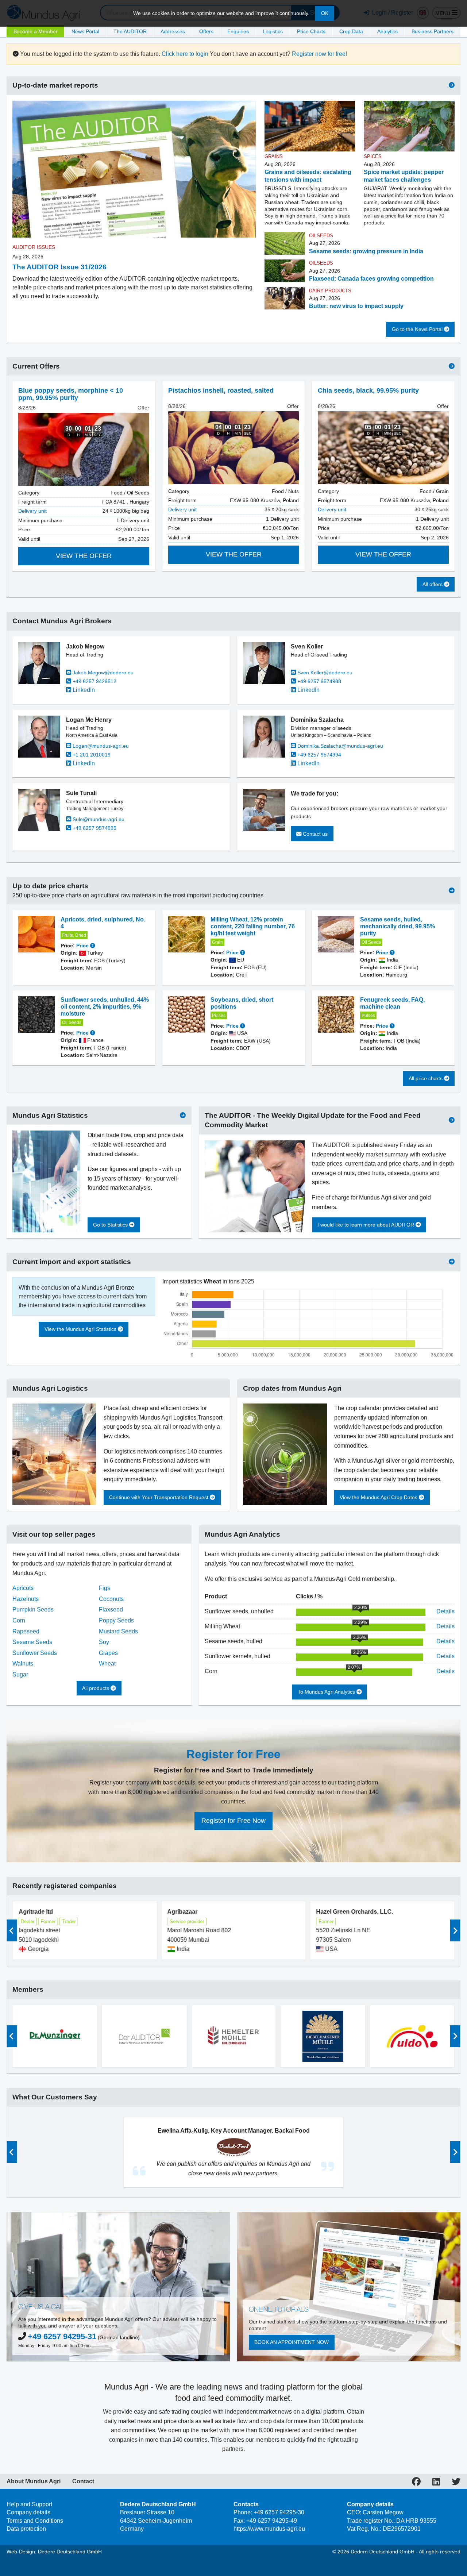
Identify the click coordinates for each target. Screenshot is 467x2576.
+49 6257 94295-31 (62, 2336)
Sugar (20, 1674)
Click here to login (185, 54)
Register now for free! (319, 54)
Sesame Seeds (32, 1642)
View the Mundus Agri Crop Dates (379, 1497)
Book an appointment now (292, 2342)
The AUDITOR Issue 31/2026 (59, 267)
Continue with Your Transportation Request (159, 1497)
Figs (105, 1588)
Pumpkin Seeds (33, 1609)
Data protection (26, 2529)
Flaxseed (111, 1609)
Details (445, 1611)
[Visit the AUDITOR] (452, 1120)
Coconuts (111, 1599)
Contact (83, 2481)
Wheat (107, 1664)
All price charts (426, 1078)
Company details (28, 2512)
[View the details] (84, 449)
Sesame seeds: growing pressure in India (366, 251)
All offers (433, 584)
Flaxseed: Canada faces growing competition (371, 279)
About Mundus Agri (34, 2481)
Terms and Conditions (35, 2521)
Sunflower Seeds (35, 1653)
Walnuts (23, 1664)
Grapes (108, 1653)
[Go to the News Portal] (452, 85)
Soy (104, 1642)
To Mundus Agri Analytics (327, 1692)
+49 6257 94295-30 (279, 2512)
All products (96, 1688)
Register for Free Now (233, 1821)
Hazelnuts (26, 1599)
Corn (19, 1620)
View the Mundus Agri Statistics (81, 1329)
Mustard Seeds (118, 1631)
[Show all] (452, 366)
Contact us (314, 834)
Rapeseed (26, 1631)
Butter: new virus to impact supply (356, 306)
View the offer (84, 556)
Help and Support (29, 2504)
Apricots (23, 1588)
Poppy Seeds (116, 1620)
